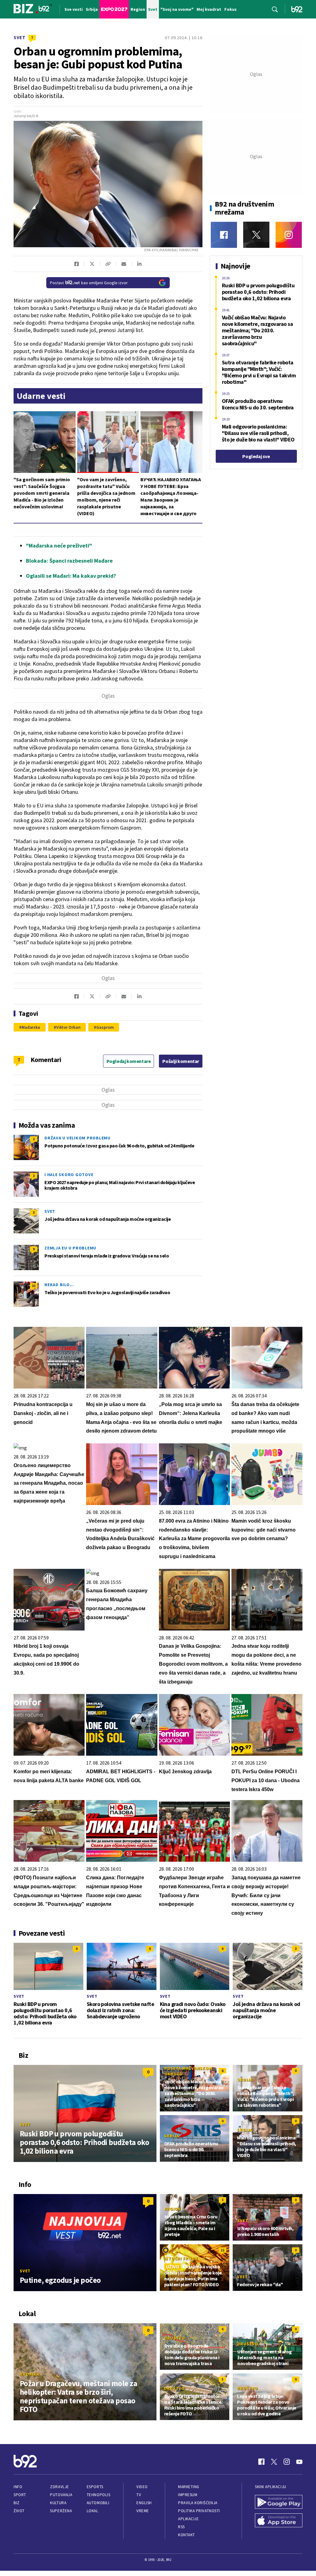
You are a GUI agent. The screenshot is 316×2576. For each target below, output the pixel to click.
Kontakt (187, 2535)
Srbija (245, 2080)
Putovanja (61, 2495)
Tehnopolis (98, 2495)
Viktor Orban (68, 1027)
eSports (95, 2487)
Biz (17, 2503)
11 (222, 2250)
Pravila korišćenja (198, 2503)
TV (139, 2495)
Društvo (175, 2338)
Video (142, 2487)
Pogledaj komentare (129, 1061)
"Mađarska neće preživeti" (59, 546)
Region (173, 2209)
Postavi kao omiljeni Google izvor (89, 283)
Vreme (143, 2511)
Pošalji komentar (181, 1061)
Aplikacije (188, 2519)
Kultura (58, 2503)
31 (34, 1286)
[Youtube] (299, 2462)
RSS (181, 2527)
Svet (20, 37)
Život (19, 2511)
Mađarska (31, 1027)
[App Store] (279, 2521)
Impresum (188, 2495)
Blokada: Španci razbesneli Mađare (69, 561)
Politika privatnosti (199, 2511)
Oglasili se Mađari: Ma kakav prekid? (71, 576)
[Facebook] (224, 235)
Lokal (93, 2511)
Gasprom (105, 1027)
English (144, 2503)
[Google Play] (279, 2503)
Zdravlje (59, 2487)
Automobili (98, 2503)
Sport (20, 2495)
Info (18, 2487)
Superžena (61, 2511)
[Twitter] (256, 235)
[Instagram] (289, 235)
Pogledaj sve (256, 456)
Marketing (189, 2487)
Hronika (29, 2374)
